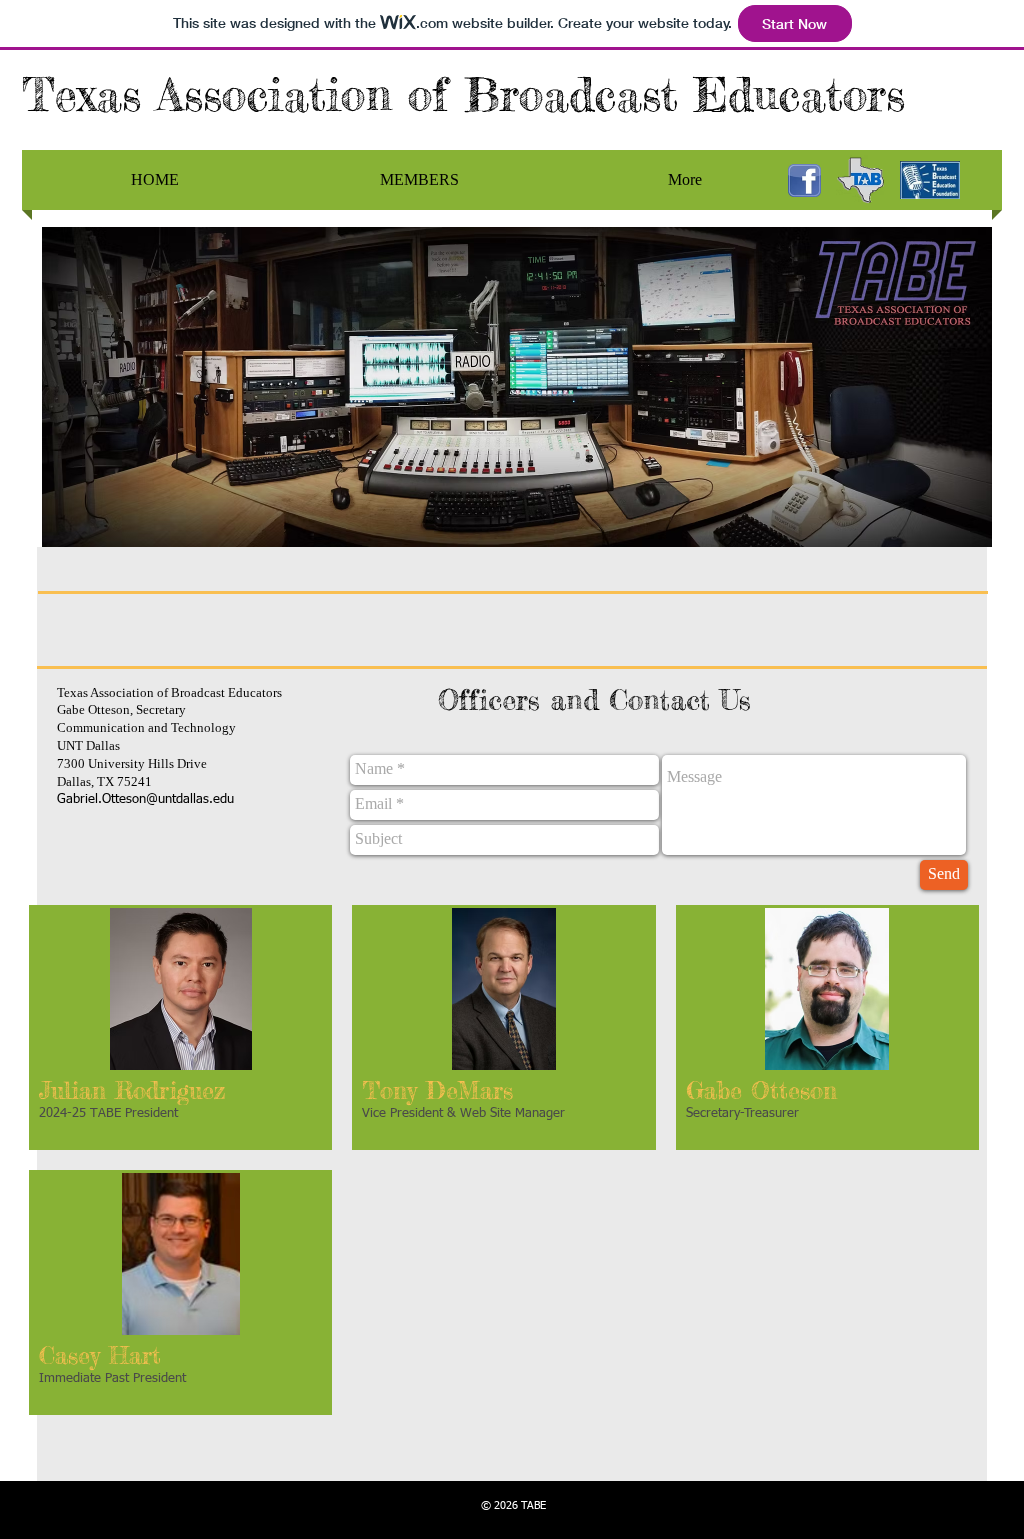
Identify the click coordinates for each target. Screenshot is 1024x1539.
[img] (180, 1027)
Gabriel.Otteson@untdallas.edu (145, 799)
